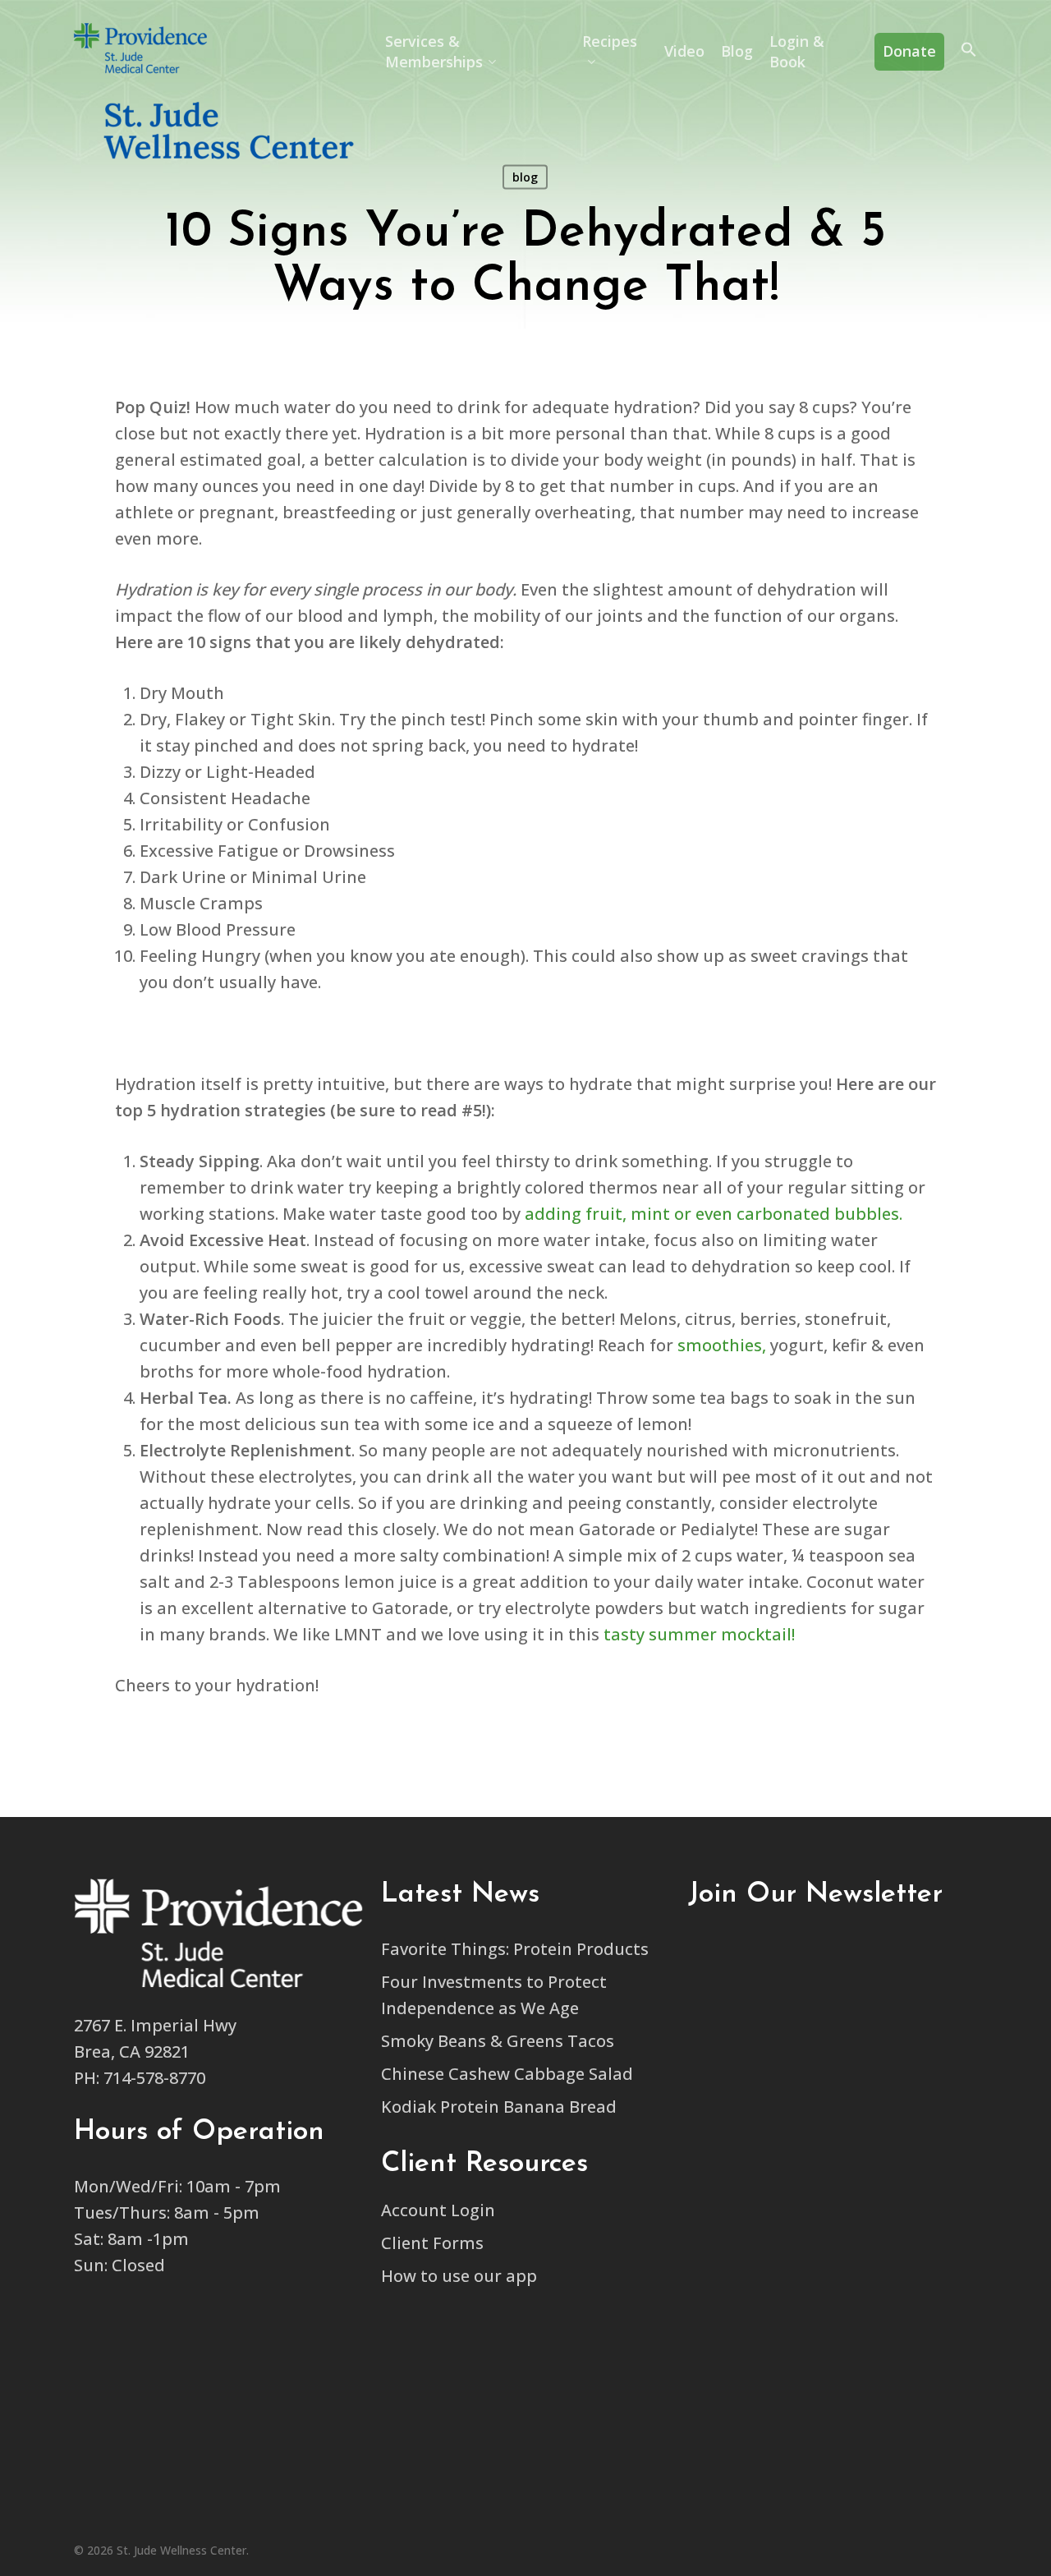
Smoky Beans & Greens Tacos (498, 2041)
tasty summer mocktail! (697, 1634)
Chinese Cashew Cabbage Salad (507, 2074)
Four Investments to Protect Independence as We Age (494, 1995)
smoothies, (722, 1345)
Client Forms (432, 2243)
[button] (969, 52)
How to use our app (459, 2276)
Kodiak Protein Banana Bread (499, 2107)
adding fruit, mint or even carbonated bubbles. (714, 1214)
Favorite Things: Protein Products (515, 1949)
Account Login (438, 2210)
